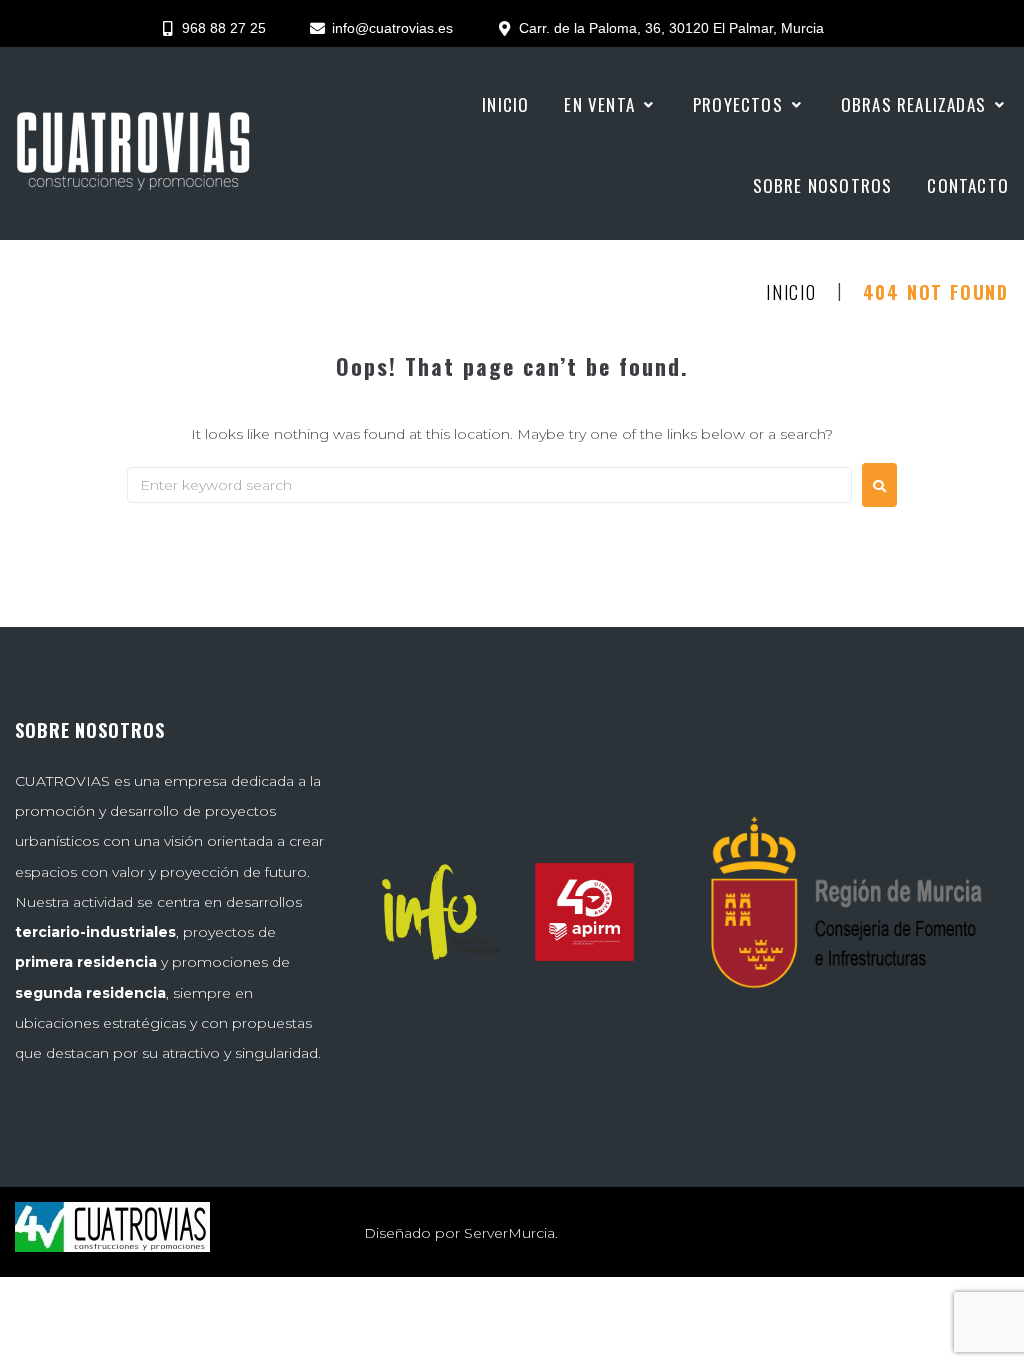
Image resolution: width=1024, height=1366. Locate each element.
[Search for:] (489, 485)
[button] (611, 105)
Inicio (791, 293)
